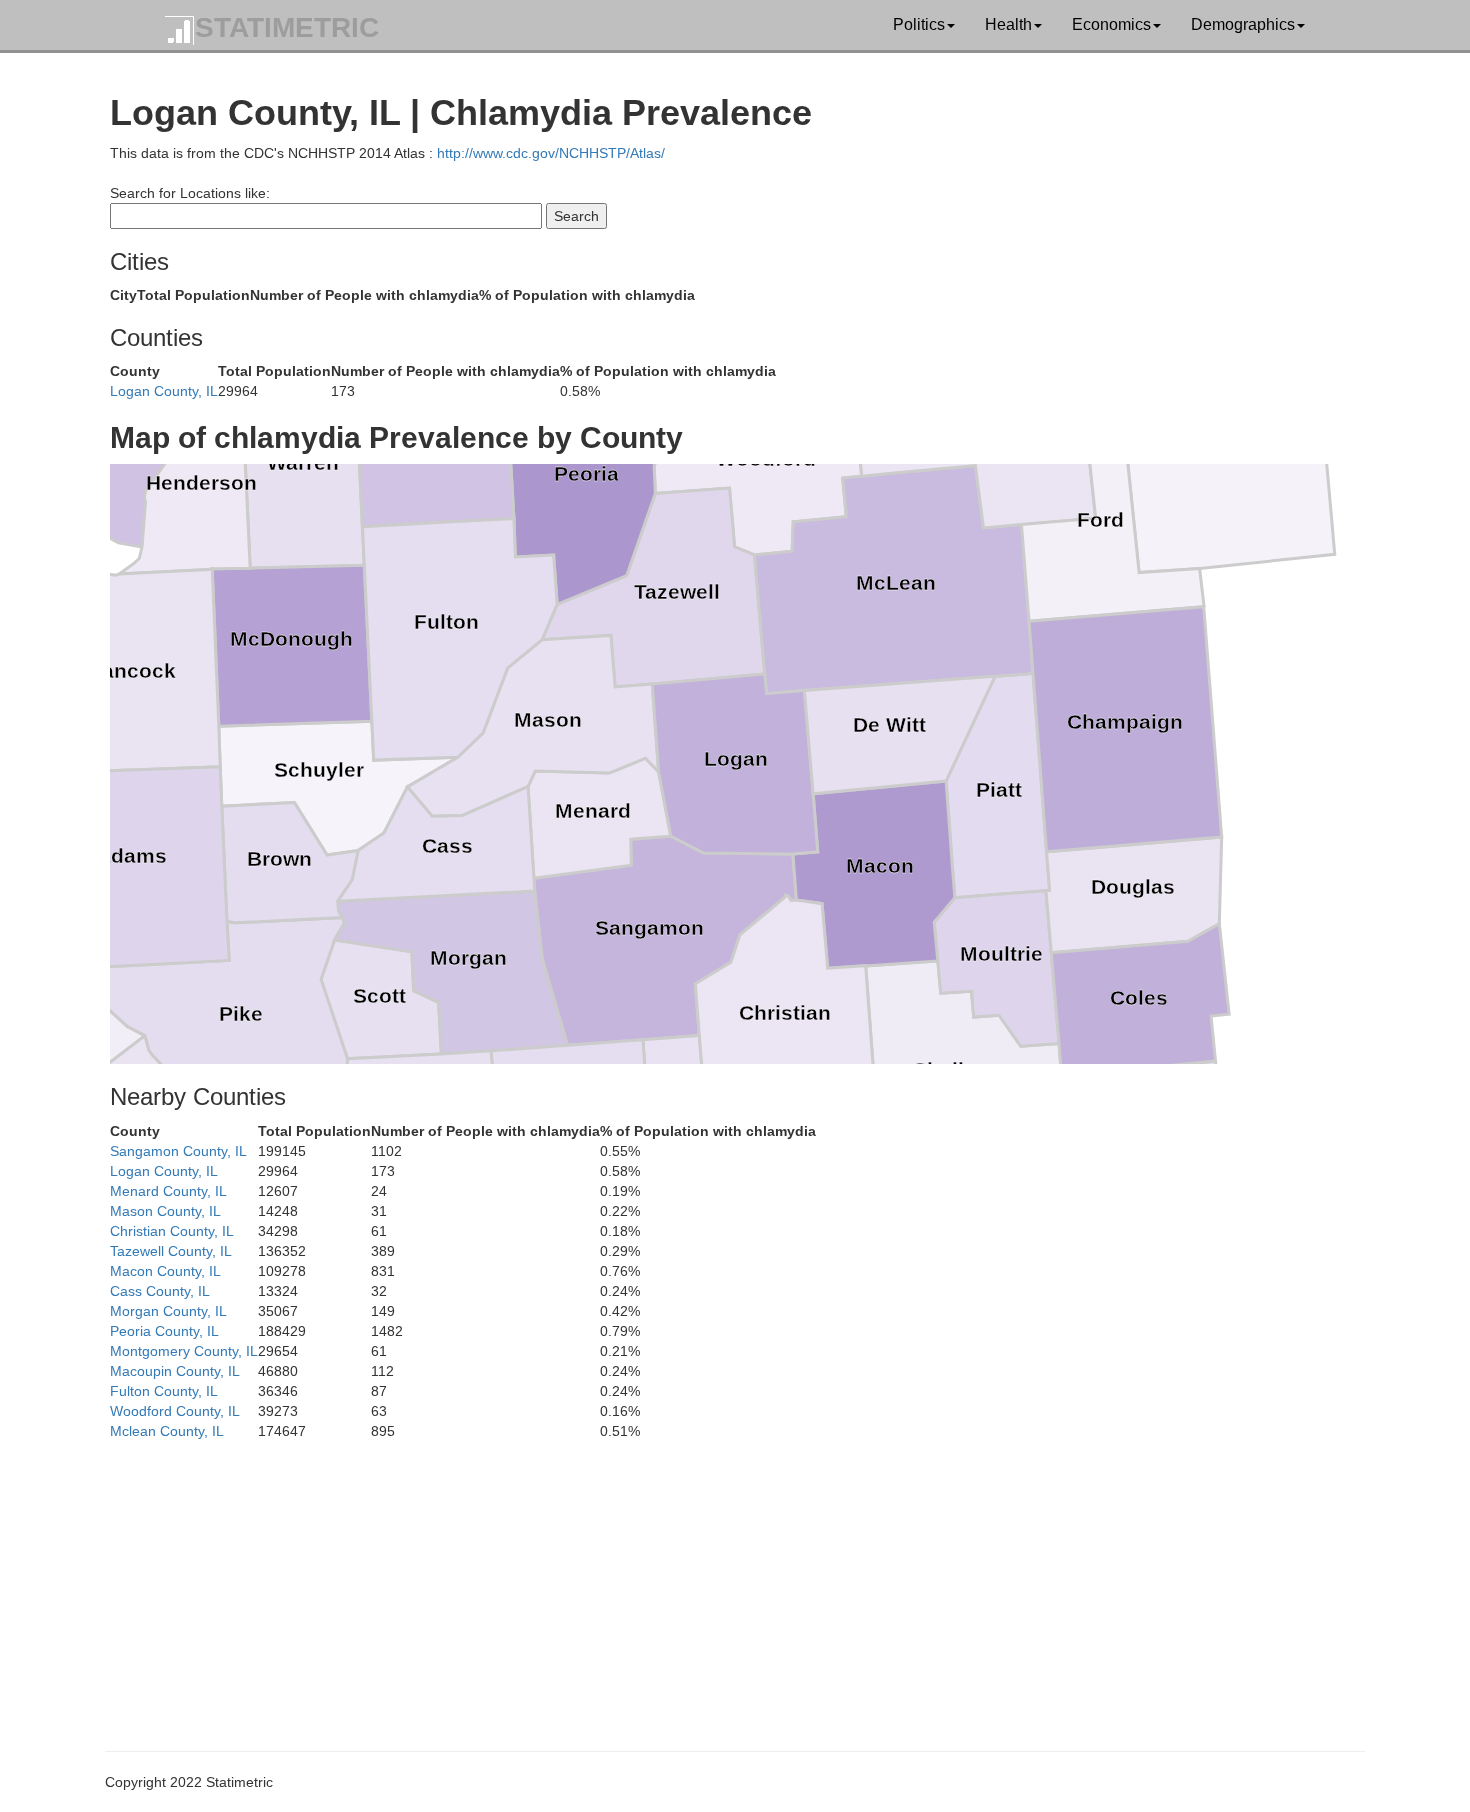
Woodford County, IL (175, 1411)
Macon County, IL (165, 1271)
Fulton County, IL (164, 1391)
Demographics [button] (1243, 24)
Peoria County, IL (164, 1331)
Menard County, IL (168, 1191)
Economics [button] (1111, 24)
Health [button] (1008, 24)
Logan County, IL (164, 391)
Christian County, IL (172, 1231)
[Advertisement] (710, 1581)
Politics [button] (919, 24)
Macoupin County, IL (175, 1371)
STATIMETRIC (287, 27)
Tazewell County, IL (171, 1251)
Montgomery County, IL (184, 1351)
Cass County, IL (160, 1291)
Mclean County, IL (167, 1431)
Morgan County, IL (168, 1311)
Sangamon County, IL (178, 1151)
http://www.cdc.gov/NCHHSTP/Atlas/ (551, 153)
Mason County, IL (165, 1211)
